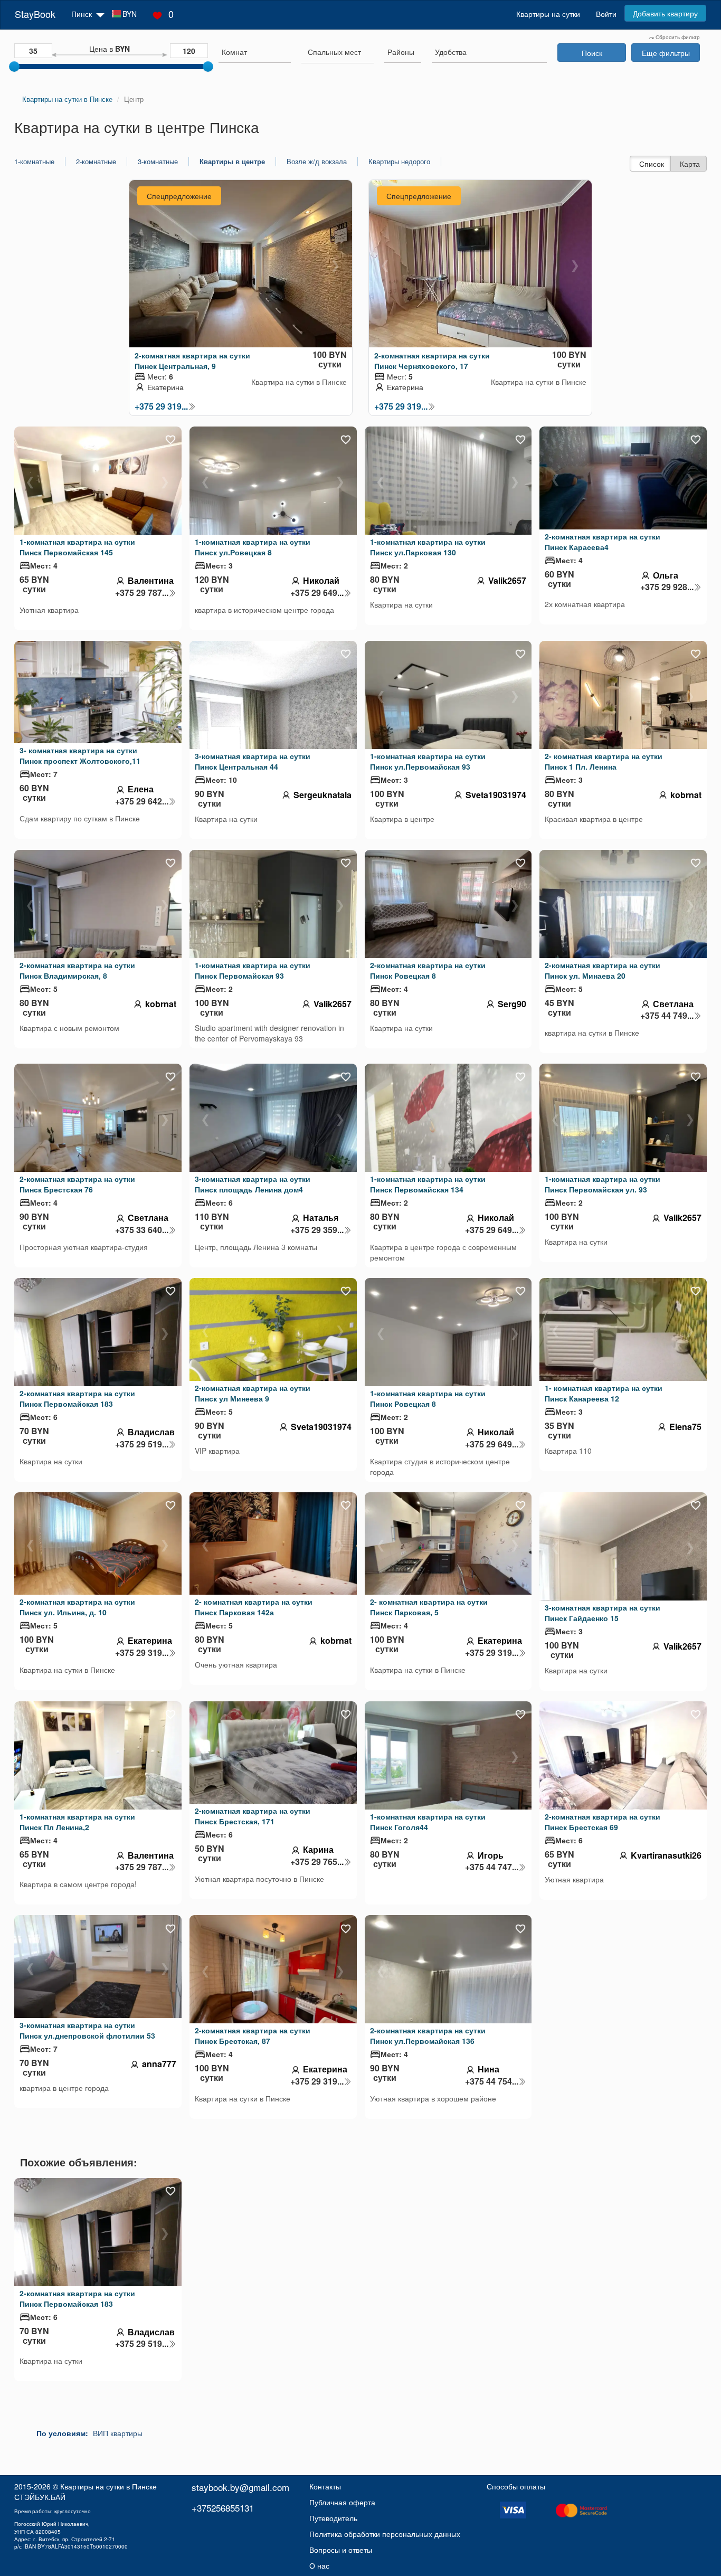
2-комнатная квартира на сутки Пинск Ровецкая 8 (428, 970)
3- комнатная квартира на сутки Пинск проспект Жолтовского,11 (80, 755)
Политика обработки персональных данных (385, 2534)
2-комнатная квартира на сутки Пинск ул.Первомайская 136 (428, 2035)
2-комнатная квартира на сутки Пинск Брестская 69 (603, 1822)
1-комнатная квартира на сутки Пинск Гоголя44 (428, 1822)
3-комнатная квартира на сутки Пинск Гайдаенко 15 (603, 1613)
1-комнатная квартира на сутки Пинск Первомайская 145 (77, 547)
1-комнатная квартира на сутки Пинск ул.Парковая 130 (428, 547)
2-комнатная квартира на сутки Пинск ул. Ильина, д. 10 (77, 1607)
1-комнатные (34, 162)
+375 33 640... (142, 1230)
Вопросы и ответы (341, 2550)
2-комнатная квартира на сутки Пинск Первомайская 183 (77, 1398)
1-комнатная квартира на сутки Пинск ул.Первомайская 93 (428, 761)
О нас (319, 2565)
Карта (690, 164)
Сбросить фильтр (677, 37)
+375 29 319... (161, 406)
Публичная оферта (342, 2502)
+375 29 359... (317, 1230)
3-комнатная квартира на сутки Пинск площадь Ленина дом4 (253, 1184)
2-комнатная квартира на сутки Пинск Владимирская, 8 (77, 970)
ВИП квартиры (118, 2433)
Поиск (592, 53)
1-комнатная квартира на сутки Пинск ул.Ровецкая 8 (253, 547)
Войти (606, 14)
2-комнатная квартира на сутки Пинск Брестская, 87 (253, 2035)
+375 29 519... (142, 1444)
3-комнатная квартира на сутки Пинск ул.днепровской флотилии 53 (87, 2030)
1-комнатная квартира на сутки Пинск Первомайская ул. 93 (603, 1184)
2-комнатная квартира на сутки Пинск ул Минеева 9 (253, 1393)
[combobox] (255, 53)
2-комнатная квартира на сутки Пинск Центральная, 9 (192, 361)
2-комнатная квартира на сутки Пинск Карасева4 (603, 542)
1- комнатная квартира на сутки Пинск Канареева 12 (604, 1393)
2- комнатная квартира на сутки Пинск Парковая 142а (254, 1607)
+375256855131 (223, 2508)
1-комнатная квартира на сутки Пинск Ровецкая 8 (428, 1398)
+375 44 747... (492, 1867)
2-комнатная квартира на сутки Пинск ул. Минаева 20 (603, 970)
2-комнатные (96, 162)
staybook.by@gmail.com (240, 2487)
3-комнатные (158, 162)
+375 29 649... (317, 593)
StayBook (35, 14)
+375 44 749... (667, 1016)
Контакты (325, 2486)
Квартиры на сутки (548, 14)
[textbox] (334, 52)
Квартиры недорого (399, 162)
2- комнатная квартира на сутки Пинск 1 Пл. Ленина (604, 761)
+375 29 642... (142, 801)
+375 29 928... (667, 587)
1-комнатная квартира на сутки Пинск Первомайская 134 (428, 1184)
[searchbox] (255, 52)
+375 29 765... (317, 1862)
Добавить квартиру (665, 13)
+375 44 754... (492, 2081)
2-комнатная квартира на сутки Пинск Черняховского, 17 (432, 361)
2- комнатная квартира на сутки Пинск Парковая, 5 (429, 1607)
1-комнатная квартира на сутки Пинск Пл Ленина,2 (77, 1822)
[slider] (14, 67)
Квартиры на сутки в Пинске (108, 2486)
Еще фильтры (666, 53)
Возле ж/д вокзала (317, 162)
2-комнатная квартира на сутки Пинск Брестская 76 (77, 1184)
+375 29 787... (142, 593)
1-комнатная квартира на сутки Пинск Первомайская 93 (253, 970)
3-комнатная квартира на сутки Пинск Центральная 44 (253, 761)
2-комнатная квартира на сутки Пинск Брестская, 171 (253, 1816)
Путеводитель (333, 2518)
